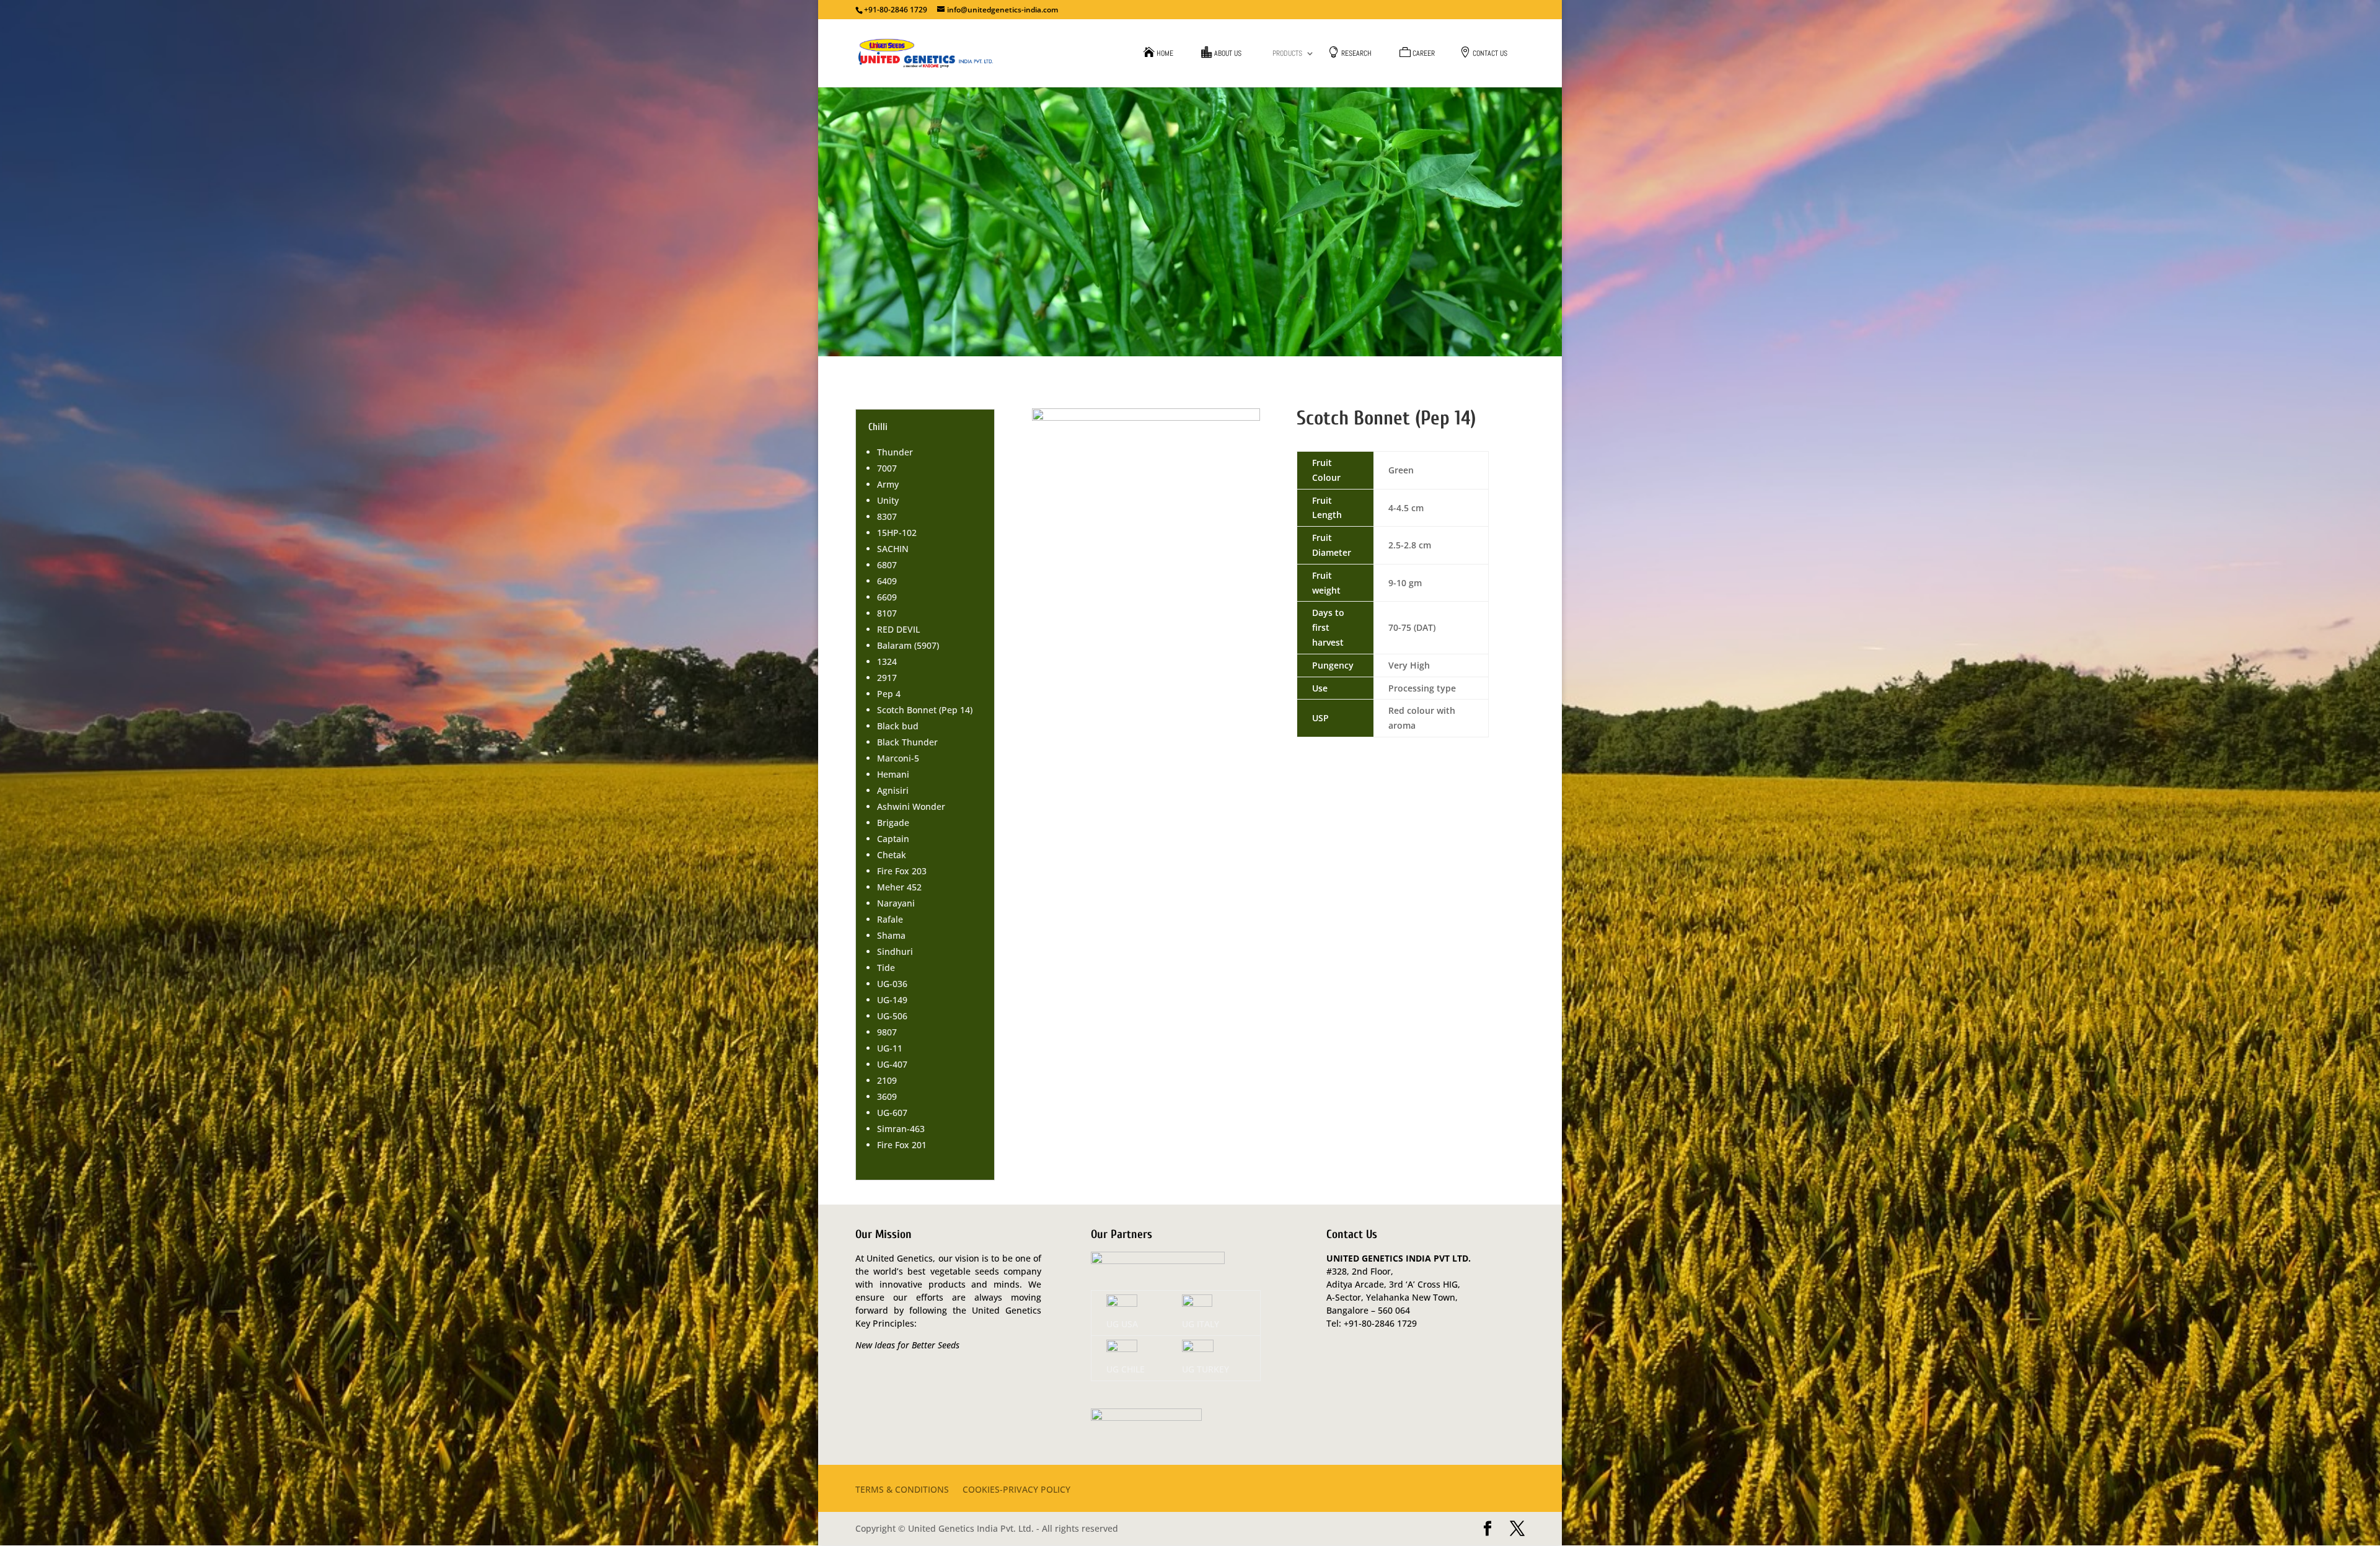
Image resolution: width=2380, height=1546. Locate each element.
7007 (887, 468)
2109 (887, 1080)
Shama (891, 935)
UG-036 (892, 984)
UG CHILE (1126, 1369)
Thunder (895, 452)
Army (888, 484)
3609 (887, 1096)
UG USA (1122, 1324)
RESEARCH (1356, 54)
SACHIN (893, 549)
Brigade (893, 823)
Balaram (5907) (908, 645)
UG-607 (892, 1113)
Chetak (892, 855)
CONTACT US (1490, 54)
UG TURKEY (1205, 1369)
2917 (887, 678)
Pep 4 (889, 694)
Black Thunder (907, 742)
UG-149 (892, 1000)
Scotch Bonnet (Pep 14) (925, 710)
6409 (887, 581)
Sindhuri (895, 951)
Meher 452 (899, 887)
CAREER (1424, 54)
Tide (886, 968)
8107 (887, 613)
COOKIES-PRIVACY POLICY (1016, 1490)
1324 (887, 661)
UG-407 (892, 1064)
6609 (887, 597)
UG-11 (890, 1048)
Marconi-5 (898, 758)
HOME (1165, 54)
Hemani (893, 774)
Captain (893, 839)
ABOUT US (1228, 54)
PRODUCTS (1287, 54)
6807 (887, 565)
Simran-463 (901, 1129)
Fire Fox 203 (902, 871)
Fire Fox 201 (902, 1145)
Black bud (898, 726)
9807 (887, 1032)
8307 (887, 516)
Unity (888, 500)
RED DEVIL (898, 629)
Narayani (896, 903)
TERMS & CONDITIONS (902, 1490)
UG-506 (892, 1016)
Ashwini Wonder (911, 806)
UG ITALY (1201, 1324)
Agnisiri (893, 790)
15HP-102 (897, 533)
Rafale (890, 919)
